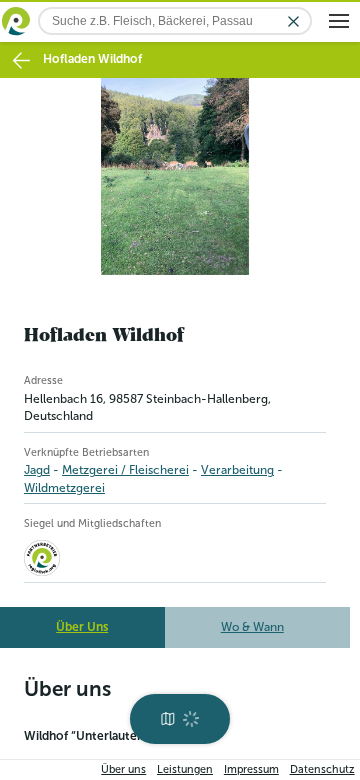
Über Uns (82, 627)
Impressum (251, 769)
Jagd (37, 470)
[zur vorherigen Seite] (21, 60)
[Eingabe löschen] (293, 21)
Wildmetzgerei (64, 488)
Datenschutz (322, 769)
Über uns (123, 769)
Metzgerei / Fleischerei (125, 470)
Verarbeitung (237, 470)
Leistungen (185, 769)
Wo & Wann (252, 627)
